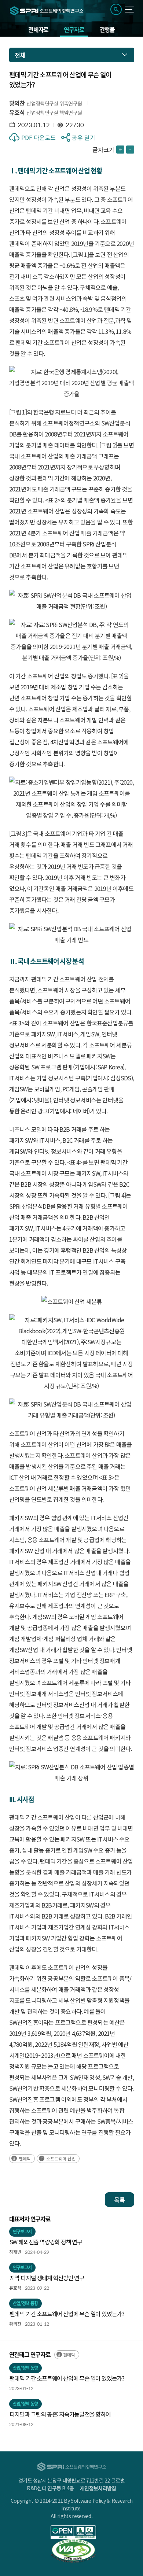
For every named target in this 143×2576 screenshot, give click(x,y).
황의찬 (17, 103)
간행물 (107, 29)
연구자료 (74, 29)
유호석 (17, 112)
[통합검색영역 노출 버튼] (116, 9)
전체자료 (38, 29)
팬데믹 (25, 2158)
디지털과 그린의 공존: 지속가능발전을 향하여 (60, 2414)
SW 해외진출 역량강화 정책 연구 (46, 2242)
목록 (120, 2200)
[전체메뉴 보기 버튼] (130, 10)
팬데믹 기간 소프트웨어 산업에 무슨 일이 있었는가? (67, 2314)
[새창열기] (74, 2532)
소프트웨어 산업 (61, 2158)
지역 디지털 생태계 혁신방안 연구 (47, 2278)
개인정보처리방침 (98, 2488)
